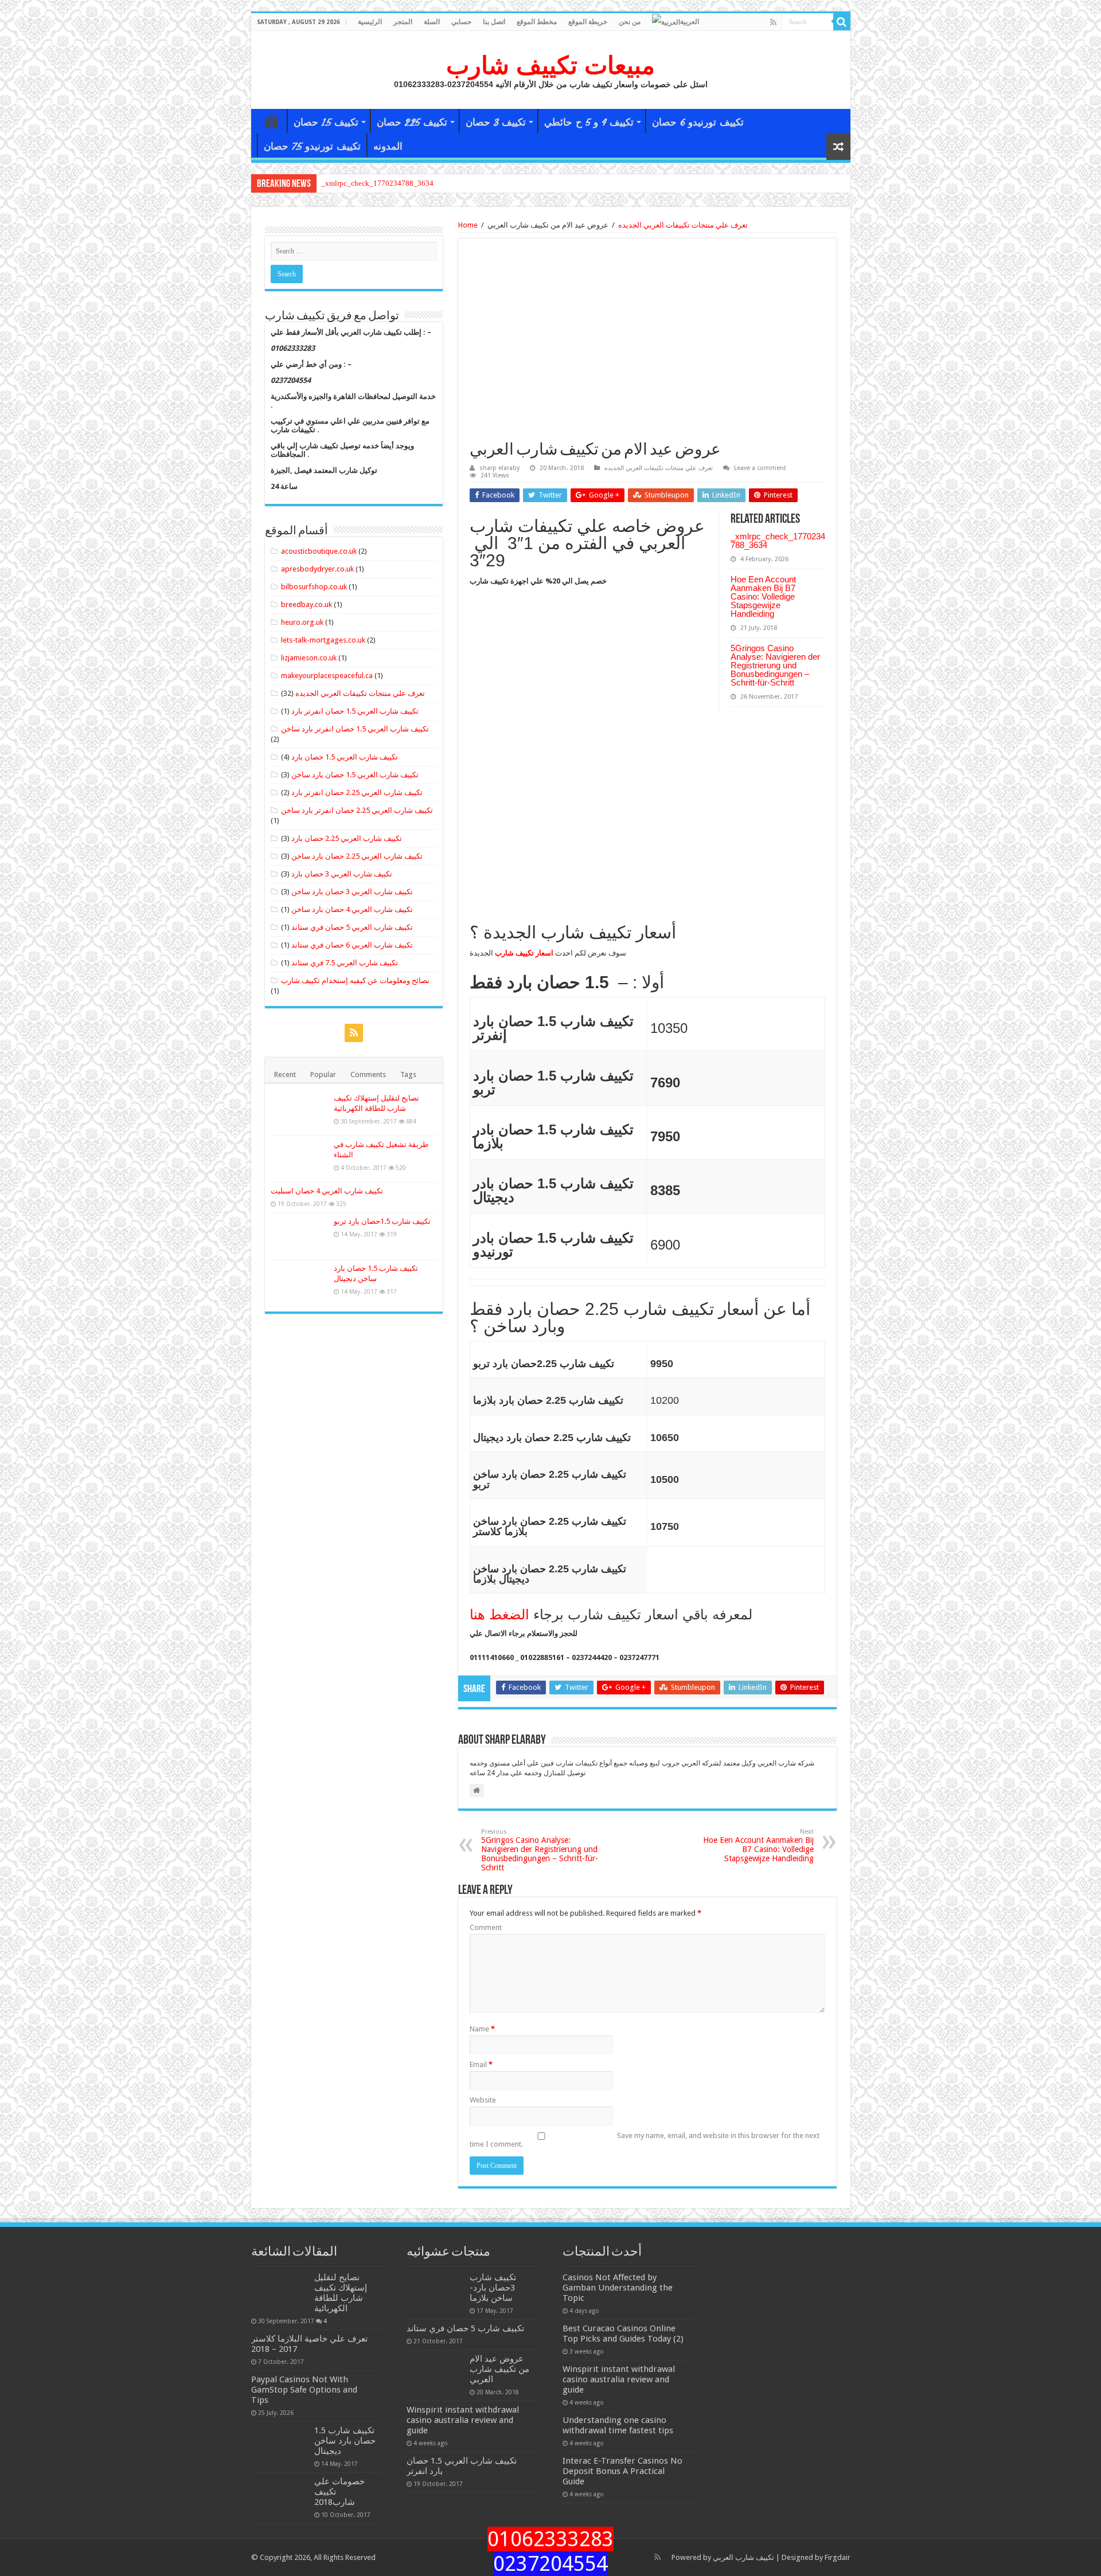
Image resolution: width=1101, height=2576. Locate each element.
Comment (486, 1927)
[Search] (842, 22)
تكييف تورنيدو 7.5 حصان (312, 146)
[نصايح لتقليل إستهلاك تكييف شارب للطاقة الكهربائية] (299, 1113)
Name (482, 2029)
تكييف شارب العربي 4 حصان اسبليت (327, 1191)
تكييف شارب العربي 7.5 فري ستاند (345, 963)
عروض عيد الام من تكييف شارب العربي (499, 2369)
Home (468, 225)
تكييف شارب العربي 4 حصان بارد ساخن (352, 909)
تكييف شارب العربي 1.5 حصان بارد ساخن (355, 775)
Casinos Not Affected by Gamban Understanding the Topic (618, 2288)
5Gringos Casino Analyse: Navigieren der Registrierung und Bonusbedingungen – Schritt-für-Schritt (775, 665)
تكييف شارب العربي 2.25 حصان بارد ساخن (357, 856)
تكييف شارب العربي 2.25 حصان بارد (347, 838)
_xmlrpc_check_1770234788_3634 (377, 183)
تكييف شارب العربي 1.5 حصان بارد (345, 757)
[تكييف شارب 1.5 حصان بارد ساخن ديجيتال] (299, 1283)
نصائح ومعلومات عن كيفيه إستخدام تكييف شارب (355, 980)
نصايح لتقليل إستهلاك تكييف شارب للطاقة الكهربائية (341, 2293)
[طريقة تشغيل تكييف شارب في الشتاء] (299, 1159)
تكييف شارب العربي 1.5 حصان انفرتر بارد (355, 711)
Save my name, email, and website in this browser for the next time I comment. (645, 2140)
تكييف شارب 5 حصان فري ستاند (465, 2328)
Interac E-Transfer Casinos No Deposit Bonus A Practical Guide (622, 2471)
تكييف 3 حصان (496, 122)
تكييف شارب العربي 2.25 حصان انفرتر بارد (357, 792)
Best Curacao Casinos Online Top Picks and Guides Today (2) (623, 2334)
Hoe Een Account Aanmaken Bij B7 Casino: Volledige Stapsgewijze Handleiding (763, 596)
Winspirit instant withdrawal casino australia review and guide (463, 2420)
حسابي (461, 22)
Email (481, 2064)
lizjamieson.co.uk (309, 658)
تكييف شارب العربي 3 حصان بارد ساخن (352, 892)
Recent (285, 1074)
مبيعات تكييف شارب (550, 65)
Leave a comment (760, 468)
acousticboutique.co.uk (319, 551)
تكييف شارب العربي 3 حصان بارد (342, 874)
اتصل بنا (494, 22)
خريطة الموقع (588, 22)
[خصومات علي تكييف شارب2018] (280, 2496)
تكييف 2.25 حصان (412, 122)
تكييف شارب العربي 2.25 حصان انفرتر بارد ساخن (357, 810)
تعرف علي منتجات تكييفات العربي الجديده (683, 225)
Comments (368, 1074)
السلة (432, 22)
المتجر (403, 22)
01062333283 (550, 2539)
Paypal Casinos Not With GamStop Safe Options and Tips (304, 2390)
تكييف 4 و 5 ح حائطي (589, 122)
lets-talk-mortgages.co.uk (323, 640)
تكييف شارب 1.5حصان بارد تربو (382, 1221)
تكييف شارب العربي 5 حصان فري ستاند (352, 927)
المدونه (388, 146)
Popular (323, 1074)
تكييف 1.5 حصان (326, 122)
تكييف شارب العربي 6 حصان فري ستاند (352, 945)
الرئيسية (370, 22)
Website (483, 2100)
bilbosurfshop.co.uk (314, 587)
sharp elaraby (499, 468)
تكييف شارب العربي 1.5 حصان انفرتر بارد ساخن (355, 729)
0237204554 (550, 2564)
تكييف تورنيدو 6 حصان (698, 122)
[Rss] (773, 22)
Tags (408, 1074)
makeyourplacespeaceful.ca (327, 676)
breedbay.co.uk (307, 604)
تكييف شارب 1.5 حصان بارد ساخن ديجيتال (345, 2441)
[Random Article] (838, 146)
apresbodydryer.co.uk (317, 569)
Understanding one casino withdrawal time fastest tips (618, 2425)
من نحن (630, 22)
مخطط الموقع (537, 22)
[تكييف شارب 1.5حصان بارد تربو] (299, 1236)
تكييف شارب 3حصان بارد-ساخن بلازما (493, 2288)
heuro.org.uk (302, 622)
